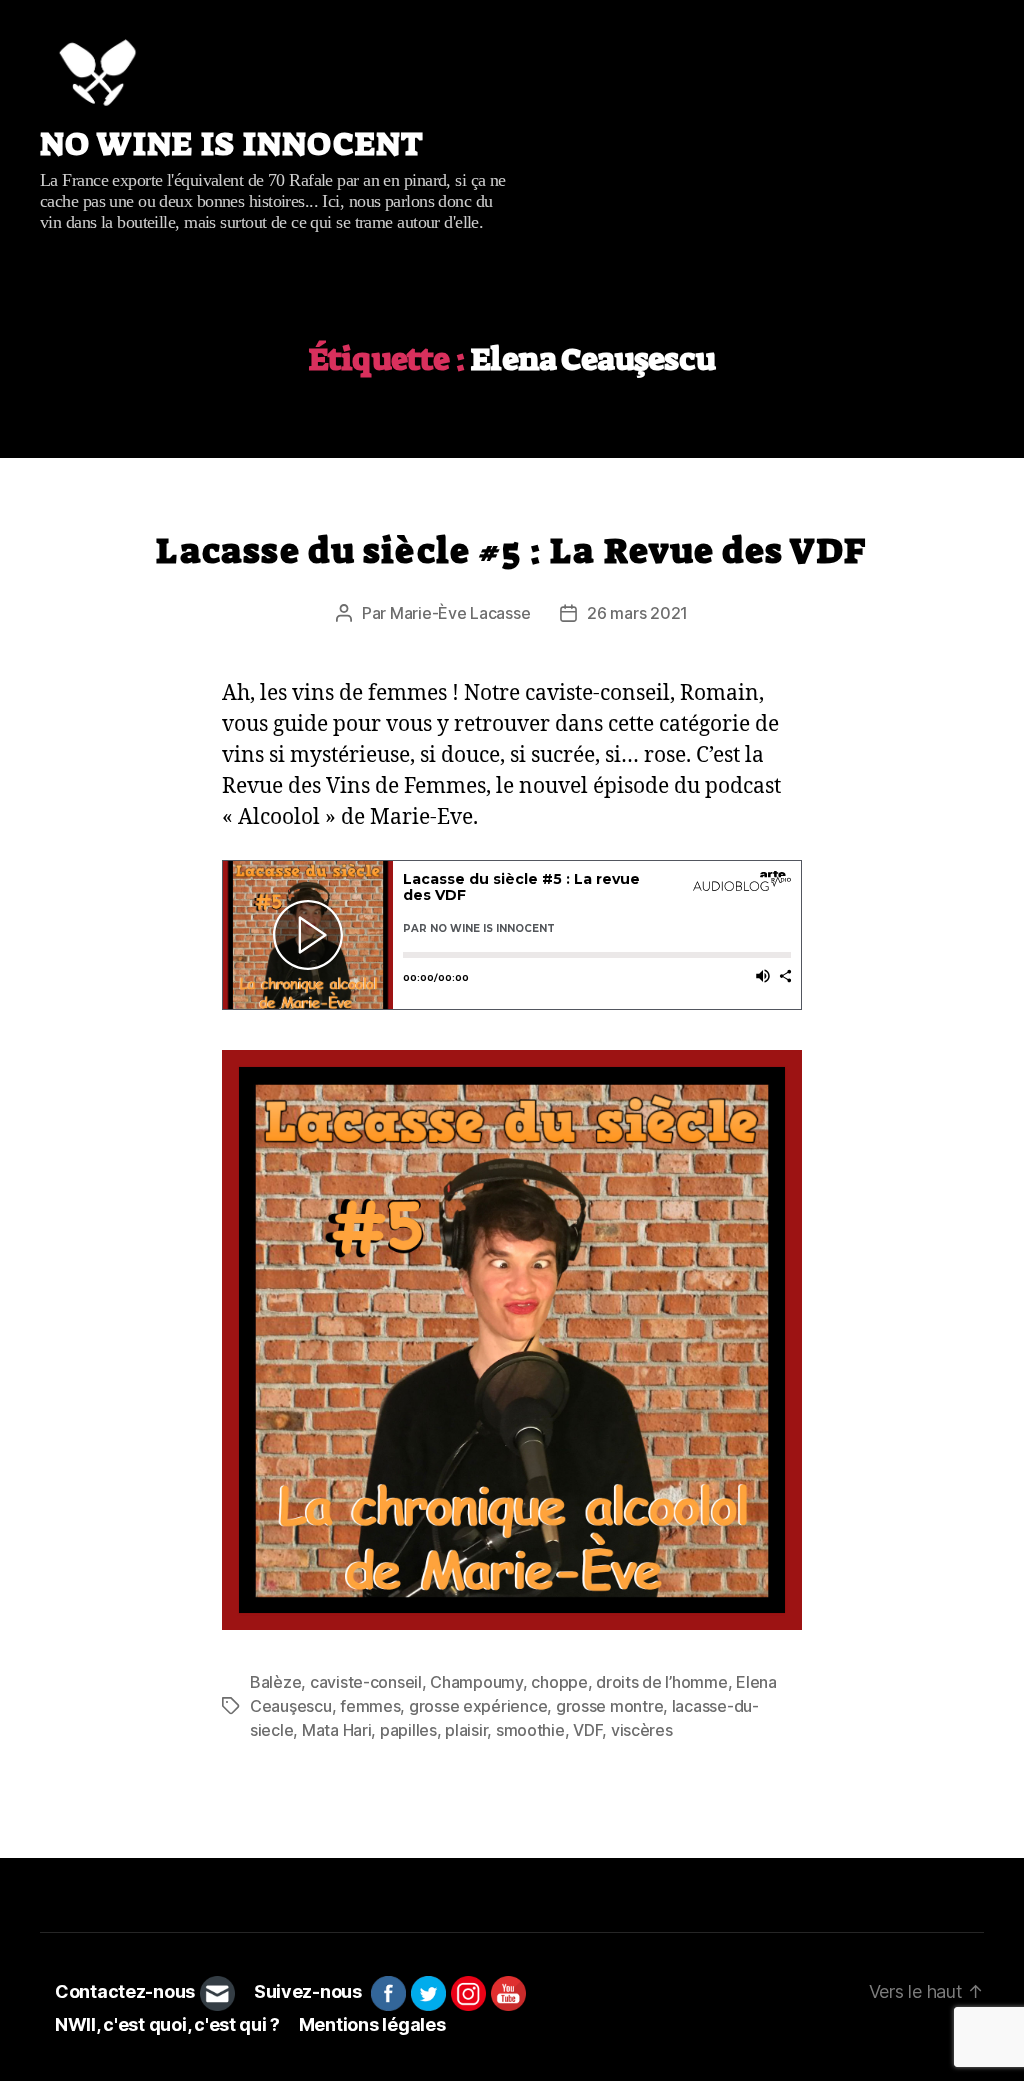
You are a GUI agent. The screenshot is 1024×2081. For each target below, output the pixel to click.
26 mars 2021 (637, 613)
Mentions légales (372, 2024)
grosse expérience (478, 1706)
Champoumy (476, 1682)
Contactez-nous (125, 1991)
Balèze (275, 1682)
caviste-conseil (366, 1682)
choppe (559, 1682)
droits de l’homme (661, 1682)
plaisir (466, 1730)
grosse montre (610, 1706)
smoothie (530, 1730)
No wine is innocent (232, 144)
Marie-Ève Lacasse (460, 613)
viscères (642, 1730)
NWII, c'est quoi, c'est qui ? (167, 2024)
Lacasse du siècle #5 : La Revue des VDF (511, 550)
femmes (370, 1706)
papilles (408, 1730)
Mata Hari (337, 1730)
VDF (587, 1730)
